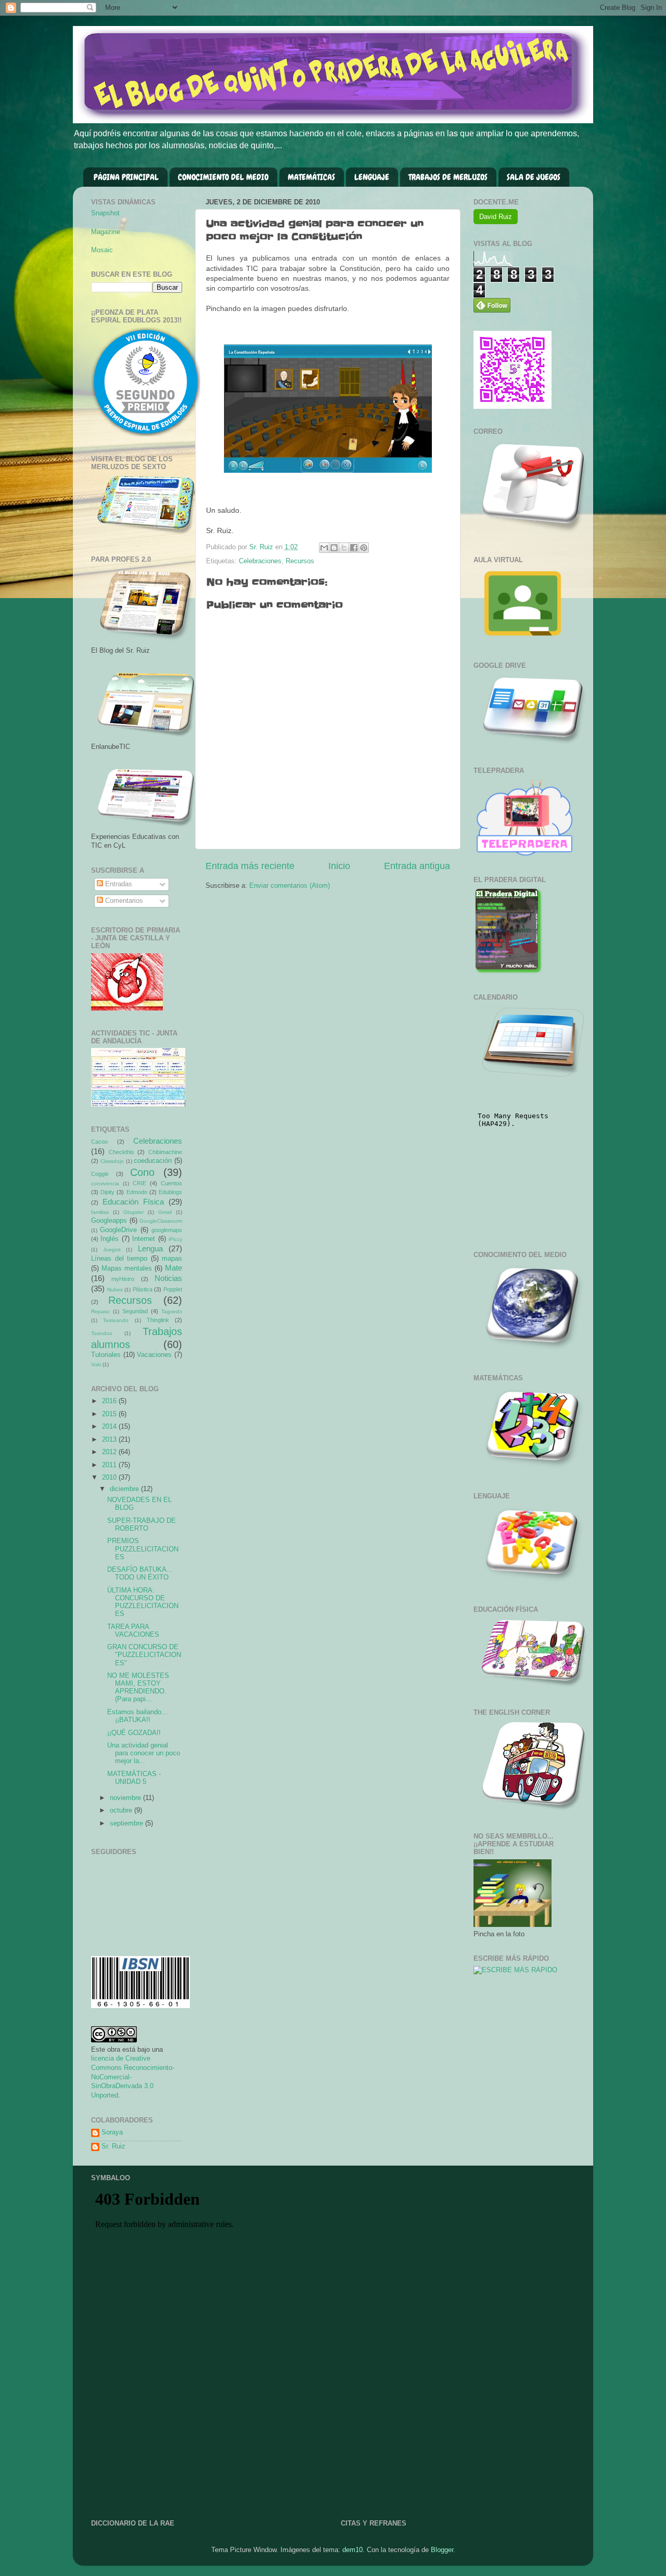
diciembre (125, 1489)
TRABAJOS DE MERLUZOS (448, 177)
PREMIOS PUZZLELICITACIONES (143, 1549)
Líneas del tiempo (119, 1259)
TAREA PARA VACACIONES (133, 1631)
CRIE (139, 1183)
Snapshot (105, 213)
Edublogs (170, 1192)
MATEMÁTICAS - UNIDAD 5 (134, 1778)
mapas (172, 1259)
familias (100, 1212)
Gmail (165, 1212)
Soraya (112, 2132)
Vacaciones (154, 1355)
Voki (96, 1364)
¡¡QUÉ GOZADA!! (134, 1733)
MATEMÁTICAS (311, 177)
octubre (122, 1810)
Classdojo (112, 1161)
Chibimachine (165, 1152)
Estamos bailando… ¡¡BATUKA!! (138, 1716)
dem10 (353, 2550)
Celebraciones (260, 561)
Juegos (112, 1250)
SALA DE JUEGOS (534, 177)
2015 (110, 1414)
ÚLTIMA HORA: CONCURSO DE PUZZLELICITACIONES (143, 1602)
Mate (174, 1268)
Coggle (100, 1174)
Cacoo (99, 1142)
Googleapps (109, 1221)
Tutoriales (106, 1355)
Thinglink (158, 1320)
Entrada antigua (417, 866)
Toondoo (102, 1333)
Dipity (107, 1192)
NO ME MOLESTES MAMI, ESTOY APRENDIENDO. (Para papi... (138, 1687)
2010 (110, 1478)
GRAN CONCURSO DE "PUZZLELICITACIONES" (144, 1655)
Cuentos (171, 1183)
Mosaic (102, 250)
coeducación (153, 1161)
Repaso (100, 1311)
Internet (144, 1239)
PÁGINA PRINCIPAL (126, 177)
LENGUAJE (372, 177)
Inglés (110, 1239)
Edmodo (137, 1192)
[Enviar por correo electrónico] (324, 548)
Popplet (173, 1289)
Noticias (168, 1278)
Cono (142, 1172)
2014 (110, 1427)
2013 (110, 1440)
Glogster (133, 1212)
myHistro (123, 1279)
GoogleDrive (118, 1230)
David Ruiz (496, 217)
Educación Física (133, 1202)
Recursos (300, 561)
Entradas (118, 884)
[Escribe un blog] (334, 548)
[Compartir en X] (344, 548)
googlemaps (167, 1230)
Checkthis (121, 1152)
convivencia (105, 1183)
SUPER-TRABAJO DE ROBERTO (142, 1525)
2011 (110, 1465)
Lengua (150, 1248)
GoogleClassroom (161, 1221)
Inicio (339, 866)
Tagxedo (172, 1311)
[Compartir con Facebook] (354, 548)
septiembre (127, 1823)
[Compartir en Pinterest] (364, 548)
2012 (110, 1452)
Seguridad (135, 1311)
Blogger (442, 2550)
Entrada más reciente (250, 866)
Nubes (115, 1290)
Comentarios (123, 901)
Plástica (143, 1289)
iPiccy (175, 1239)
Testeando (116, 1320)
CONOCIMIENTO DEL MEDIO (223, 177)
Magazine (106, 232)
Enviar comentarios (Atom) (290, 886)
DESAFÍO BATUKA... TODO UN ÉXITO (140, 1574)
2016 (110, 1401)
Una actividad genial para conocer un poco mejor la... (144, 1753)
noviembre (126, 1798)
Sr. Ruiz (113, 2146)
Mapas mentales (127, 1268)
